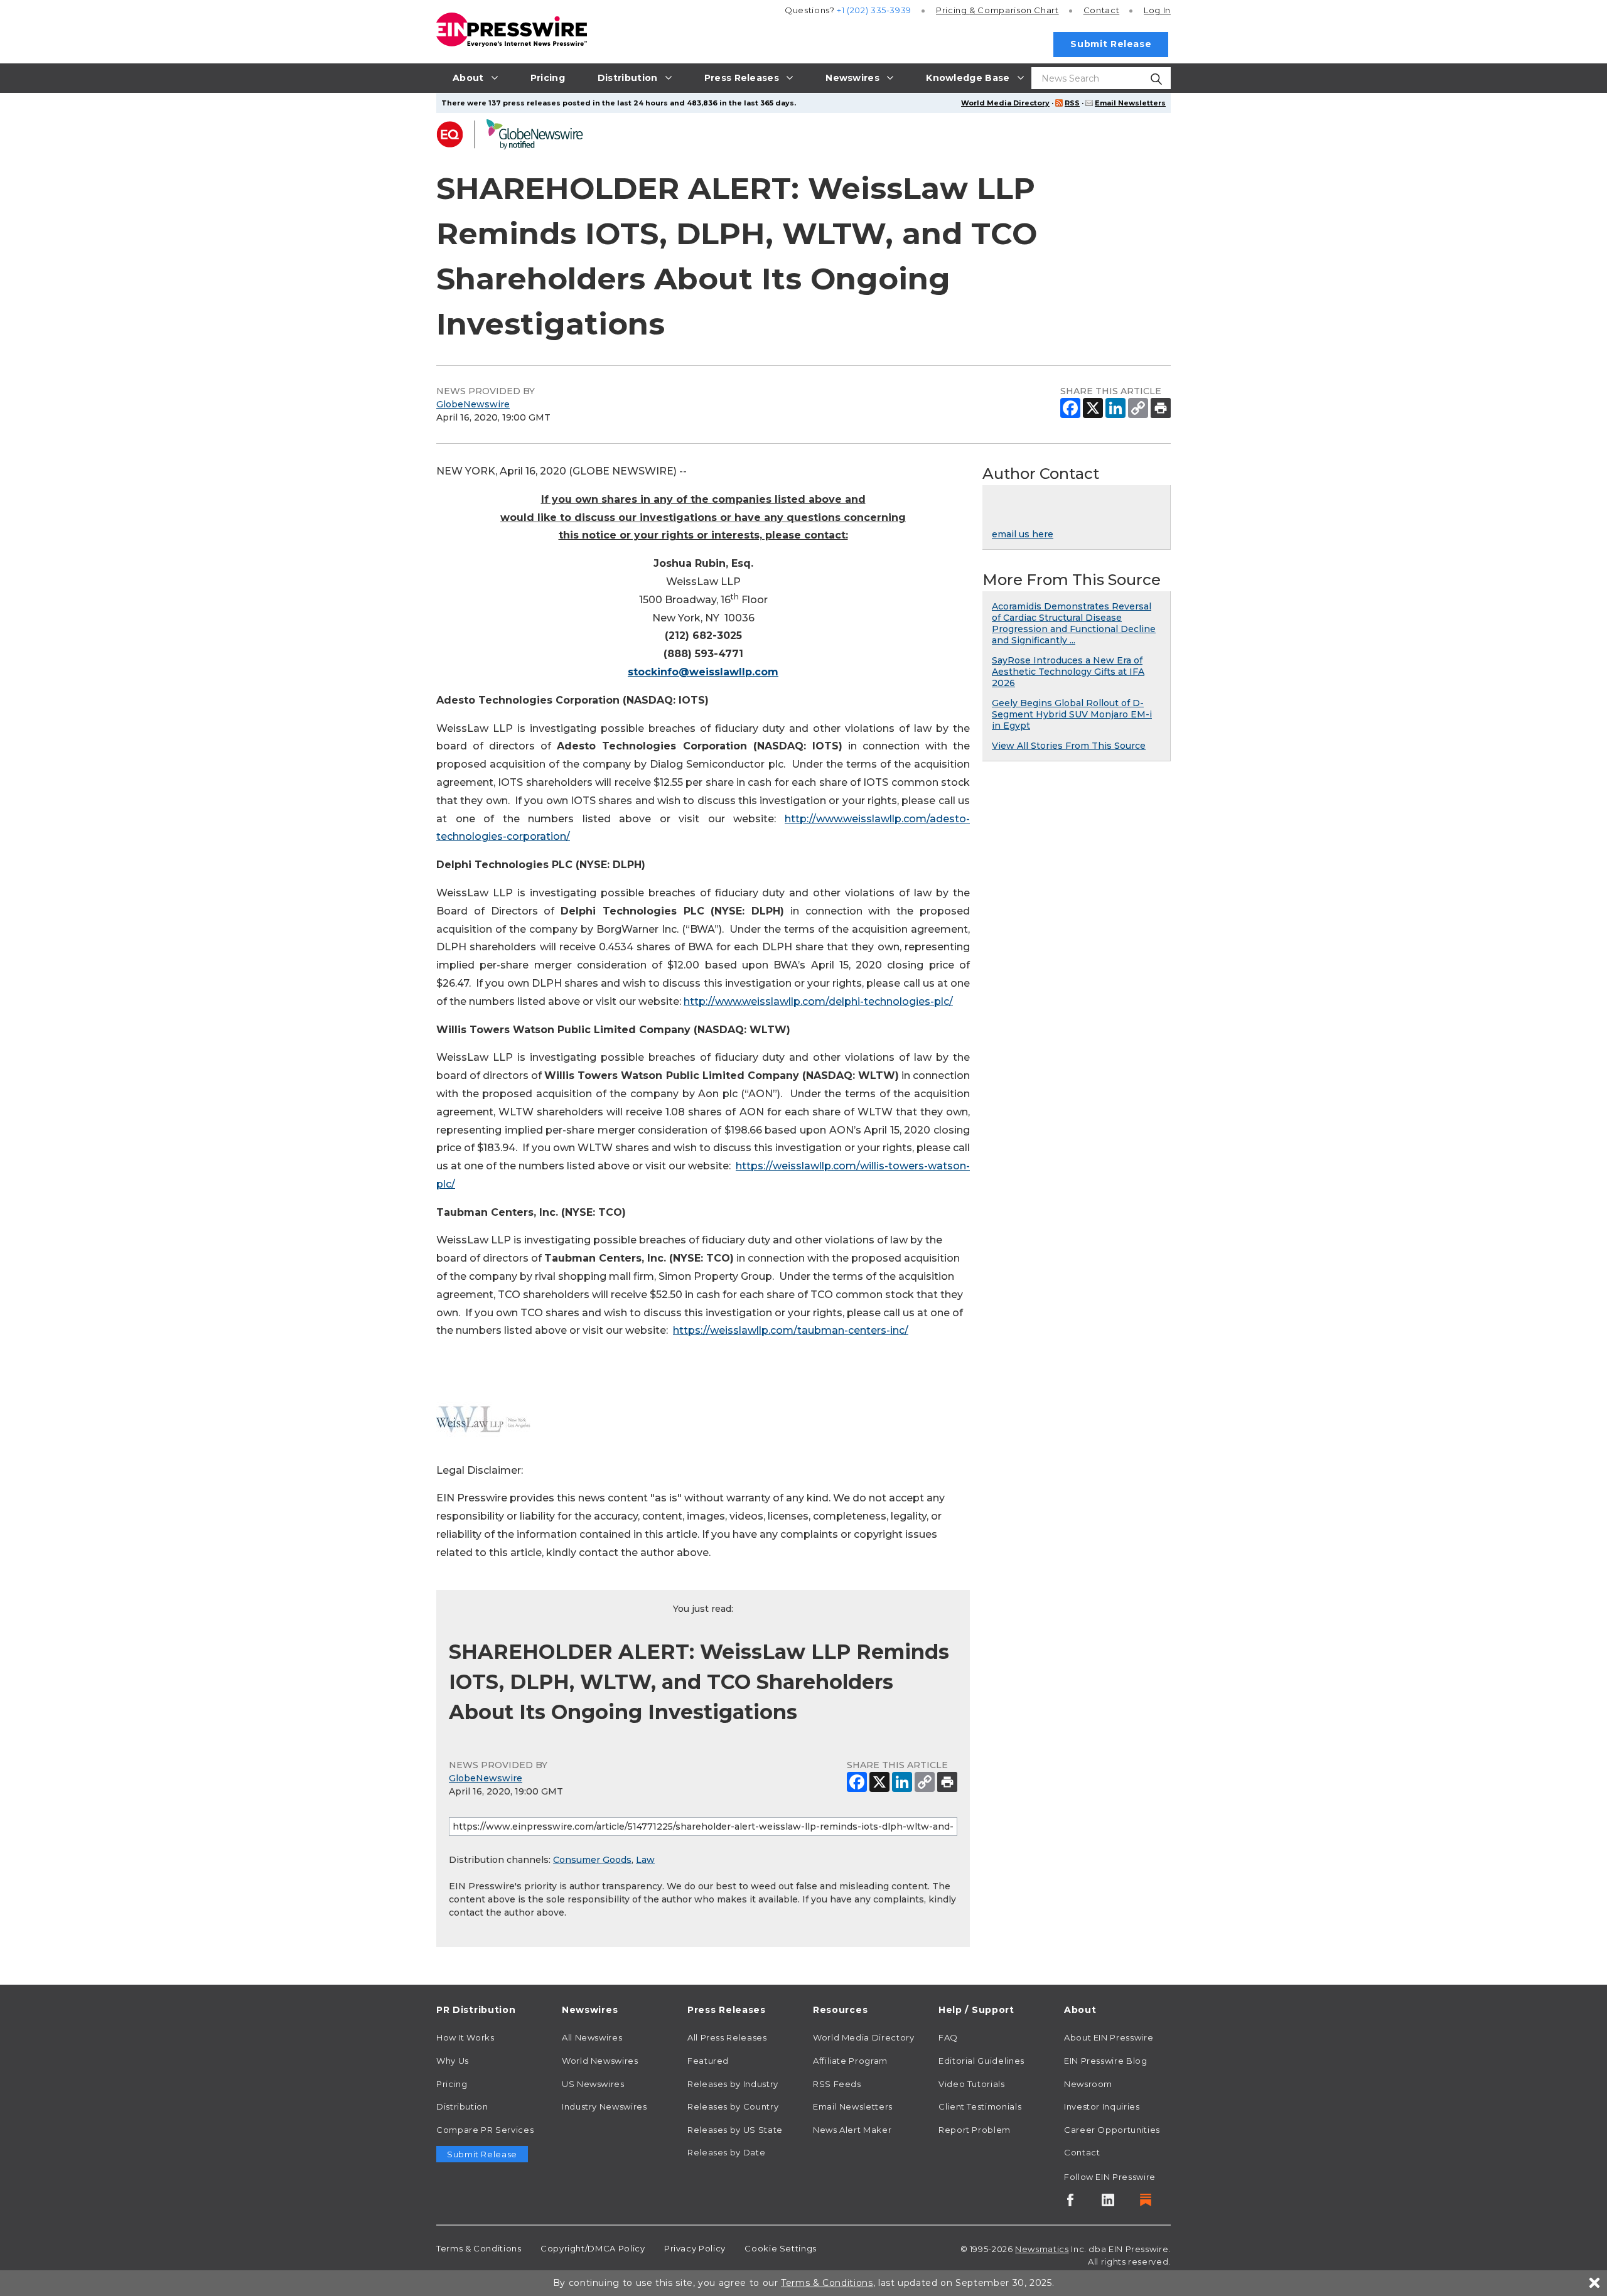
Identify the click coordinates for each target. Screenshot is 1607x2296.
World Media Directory (1005, 103)
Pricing (997, 10)
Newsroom (1088, 2084)
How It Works (465, 2037)
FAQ (948, 2037)
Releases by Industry (733, 2084)
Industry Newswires (605, 2106)
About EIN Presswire (1109, 2037)
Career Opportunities (1112, 2130)
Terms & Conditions (479, 2248)
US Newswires (593, 2084)
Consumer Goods (592, 1860)
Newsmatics (1042, 2249)
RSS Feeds (837, 2084)
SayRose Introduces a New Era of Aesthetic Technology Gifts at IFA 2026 (1068, 672)
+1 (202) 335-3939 (874, 10)
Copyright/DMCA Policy (593, 2248)
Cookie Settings (781, 2248)
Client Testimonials (980, 2106)
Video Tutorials (972, 2084)
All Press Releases (727, 2037)
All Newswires (592, 2037)
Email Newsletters (1130, 103)
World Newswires (600, 2061)
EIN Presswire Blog (1106, 2061)
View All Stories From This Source (1069, 746)
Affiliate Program (850, 2061)
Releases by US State (735, 2130)
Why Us (453, 2061)
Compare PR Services (485, 2130)
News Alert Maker (852, 2130)
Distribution (462, 2106)
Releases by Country (733, 2106)
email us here (1023, 534)
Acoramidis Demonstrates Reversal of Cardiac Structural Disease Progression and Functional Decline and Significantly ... (1074, 623)
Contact (1101, 10)
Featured (708, 2061)
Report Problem (975, 2130)
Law (645, 1860)
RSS (1072, 103)
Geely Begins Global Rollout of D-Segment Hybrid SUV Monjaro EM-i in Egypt (1072, 714)
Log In (1157, 10)
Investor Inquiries (1102, 2106)
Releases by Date (726, 2152)
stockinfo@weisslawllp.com (703, 672)
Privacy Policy (695, 2248)
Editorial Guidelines (981, 2061)
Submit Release (1111, 44)
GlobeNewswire (473, 404)
